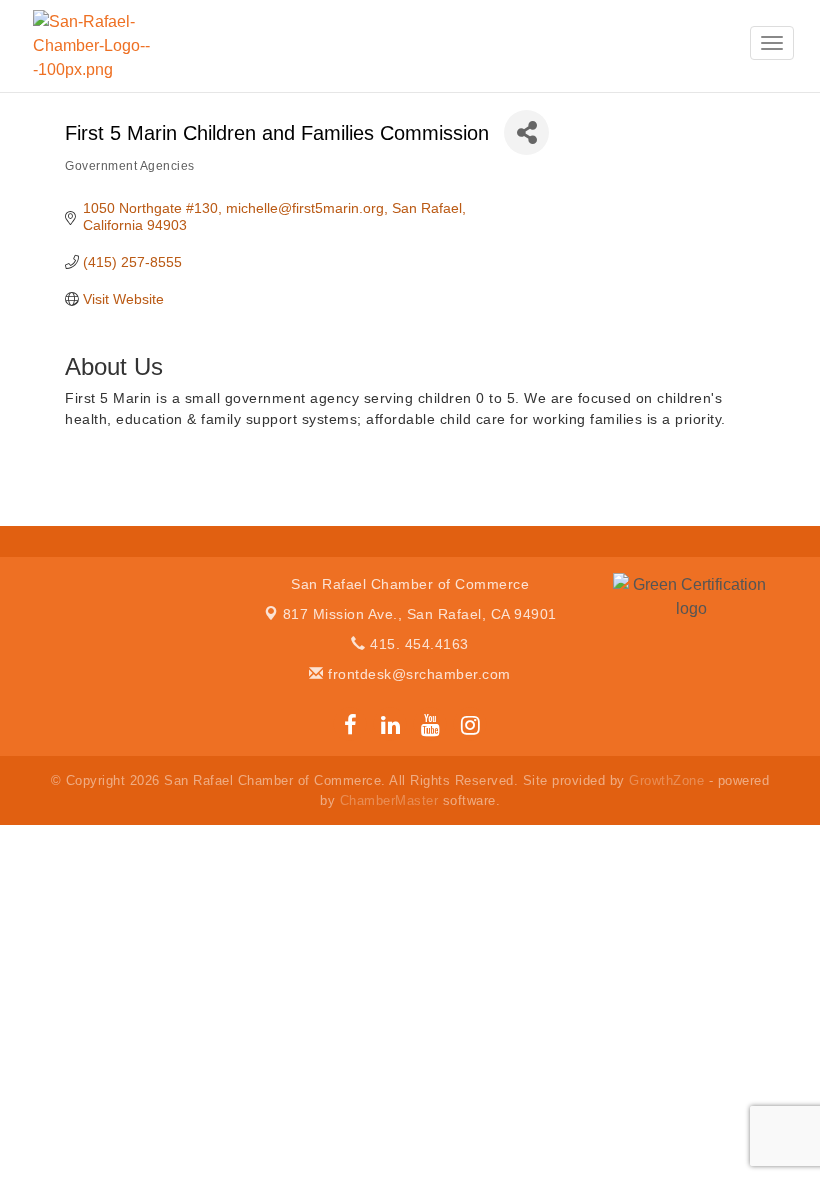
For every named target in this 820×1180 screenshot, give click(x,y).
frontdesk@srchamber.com (417, 674)
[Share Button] (526, 132)
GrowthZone (666, 780)
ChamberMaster (389, 800)
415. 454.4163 (417, 644)
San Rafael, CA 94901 (420, 614)
